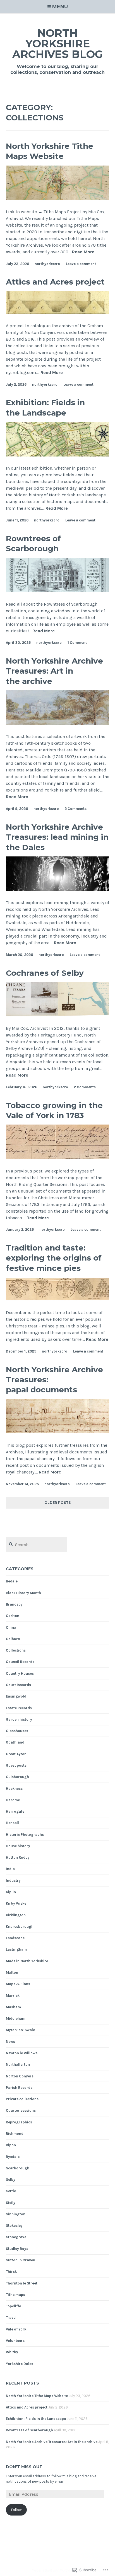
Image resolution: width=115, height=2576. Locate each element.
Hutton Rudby (18, 1857)
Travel (11, 2318)
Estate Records (19, 1708)
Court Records (18, 1685)
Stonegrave (16, 2237)
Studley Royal (18, 2249)
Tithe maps (15, 2295)
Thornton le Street (22, 2283)
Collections (16, 1650)
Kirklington (16, 1915)
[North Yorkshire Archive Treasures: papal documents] (58, 1432)
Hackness (14, 1789)
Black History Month (23, 1593)
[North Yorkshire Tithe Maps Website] (58, 198)
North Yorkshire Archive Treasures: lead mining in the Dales (57, 837)
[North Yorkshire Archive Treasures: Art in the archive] (58, 723)
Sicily (11, 2203)
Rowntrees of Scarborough (33, 543)
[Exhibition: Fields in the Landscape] (58, 455)
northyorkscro (47, 264)
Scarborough (18, 2168)
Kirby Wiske (16, 1903)
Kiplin (11, 1892)
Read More (83, 252)
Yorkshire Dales (20, 2364)
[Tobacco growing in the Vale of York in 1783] (58, 1158)
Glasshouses (17, 1731)
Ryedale (13, 2157)
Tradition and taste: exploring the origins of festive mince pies (54, 1258)
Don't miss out (24, 2467)
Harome (13, 1800)
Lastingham (16, 1949)
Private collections (22, 2099)
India (10, 1869)
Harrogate (15, 1811)
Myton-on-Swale (20, 2030)
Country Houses (20, 1673)
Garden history (19, 1719)
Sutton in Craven (21, 2260)
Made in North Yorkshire (27, 1961)
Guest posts (16, 1765)
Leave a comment (81, 264)
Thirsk (11, 2272)
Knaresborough (20, 1926)
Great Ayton (16, 1754)
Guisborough (17, 1777)
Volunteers (15, 2341)
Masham (13, 2007)
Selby (11, 2180)
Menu (60, 7)
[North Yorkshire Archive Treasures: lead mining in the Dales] (58, 889)
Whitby (12, 2352)
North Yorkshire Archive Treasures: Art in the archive (54, 671)
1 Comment (77, 643)
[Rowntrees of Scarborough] (58, 591)
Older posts (57, 1503)
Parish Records (19, 2088)
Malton (12, 1972)
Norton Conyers (20, 2076)
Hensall (12, 1823)
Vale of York (16, 2329)
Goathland (15, 1742)
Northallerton (18, 2064)
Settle (11, 2191)
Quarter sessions (21, 2110)
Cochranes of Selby (45, 973)
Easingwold (16, 1696)
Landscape (15, 1938)
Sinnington (16, 2214)
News (10, 2042)
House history (18, 1846)
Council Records (20, 1662)
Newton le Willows (22, 2053)
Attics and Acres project (55, 282)
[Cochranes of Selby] (58, 1015)
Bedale (12, 1581)
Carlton (13, 1616)
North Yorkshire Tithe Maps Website (50, 151)
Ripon (11, 2145)
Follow (16, 2510)
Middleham (16, 2018)
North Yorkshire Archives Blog (58, 44)
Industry (13, 1881)
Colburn (13, 1639)
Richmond (15, 2134)
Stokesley (14, 2226)
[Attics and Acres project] (58, 312)
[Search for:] (37, 1545)
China (11, 1627)
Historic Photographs (25, 1835)
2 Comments (76, 809)
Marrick (13, 1996)
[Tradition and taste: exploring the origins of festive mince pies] (58, 1299)
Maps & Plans (18, 1984)
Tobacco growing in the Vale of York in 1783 (54, 1110)
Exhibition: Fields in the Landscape (45, 407)
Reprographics (19, 2122)
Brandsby (14, 1604)
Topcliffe (13, 2306)
